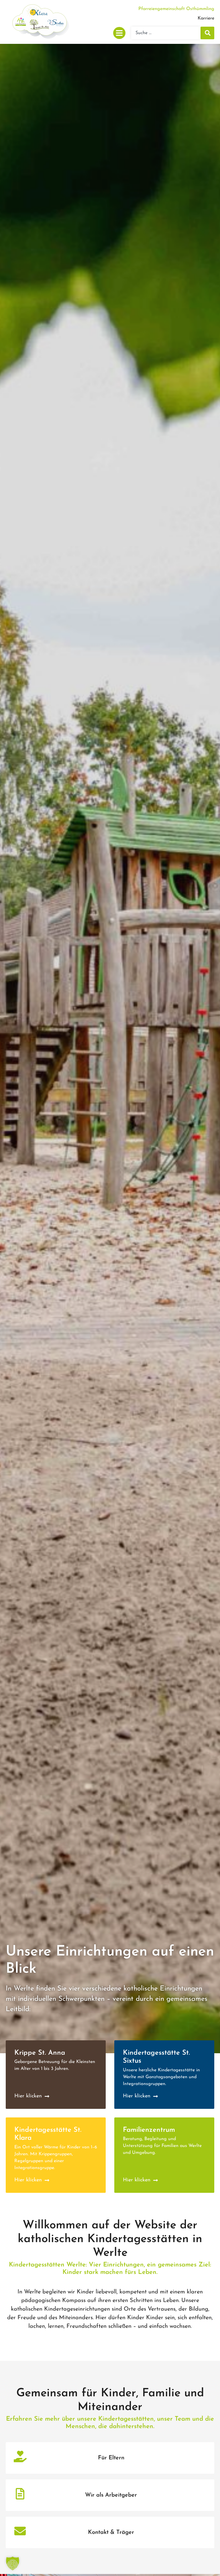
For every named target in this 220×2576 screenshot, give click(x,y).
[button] (119, 33)
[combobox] (166, 33)
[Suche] (207, 33)
